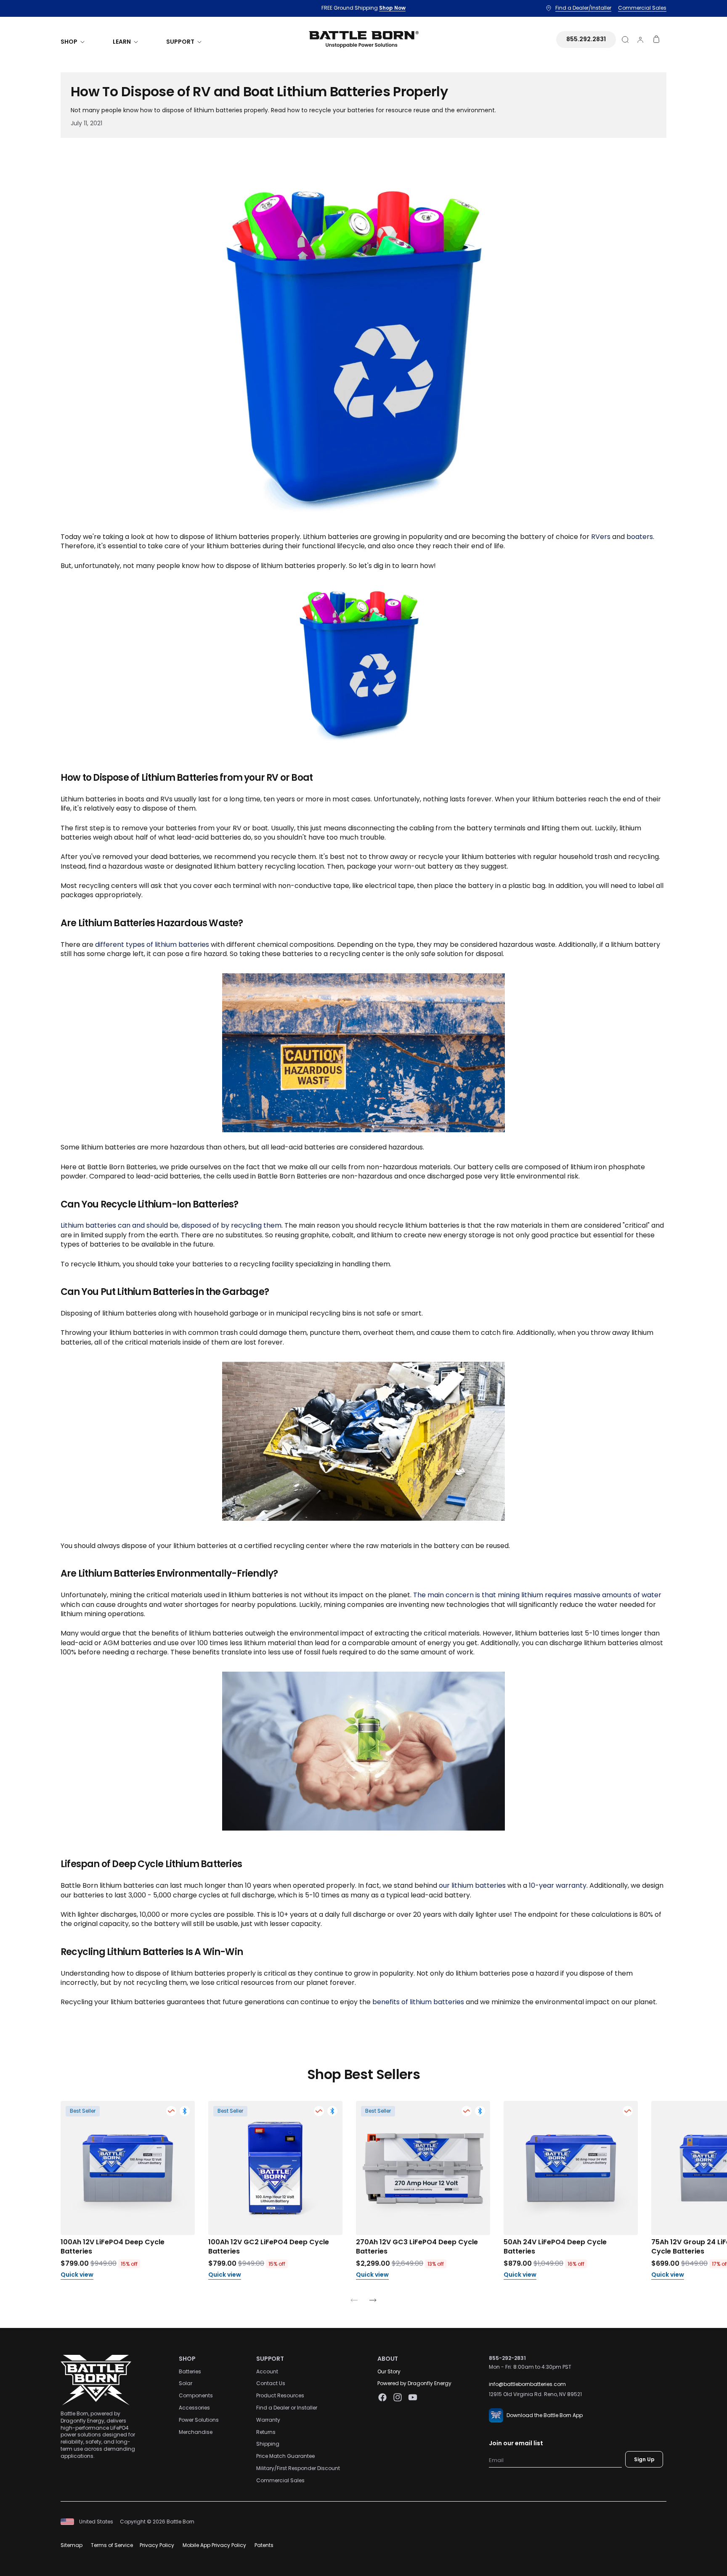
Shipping (268, 2444)
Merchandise (196, 2432)
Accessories (194, 2408)
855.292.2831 (586, 39)
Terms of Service (112, 2545)
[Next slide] (373, 2302)
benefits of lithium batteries (418, 2002)
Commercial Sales (280, 2480)
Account (267, 2371)
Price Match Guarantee (285, 2456)
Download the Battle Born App (545, 2415)
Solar (186, 2383)
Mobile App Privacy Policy (214, 2545)
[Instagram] (398, 2397)
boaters (640, 537)
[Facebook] (382, 2397)
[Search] (625, 40)
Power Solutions (199, 2420)
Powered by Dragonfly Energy (414, 2383)
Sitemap (72, 2545)
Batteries (190, 2371)
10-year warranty (558, 1885)
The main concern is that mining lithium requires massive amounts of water (537, 1595)
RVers (601, 537)
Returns (266, 2432)
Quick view (77, 2275)
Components (196, 2395)
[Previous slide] (354, 2302)
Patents (264, 2545)
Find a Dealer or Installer (287, 2408)
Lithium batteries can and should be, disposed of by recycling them (171, 1225)
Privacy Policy (157, 2545)
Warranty (268, 2420)
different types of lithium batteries (152, 945)
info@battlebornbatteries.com (527, 2384)
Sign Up (644, 2459)
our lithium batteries (472, 1885)
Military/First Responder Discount (298, 2468)
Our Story (389, 2371)
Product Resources (280, 2395)
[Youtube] (413, 2397)
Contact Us (271, 2383)
